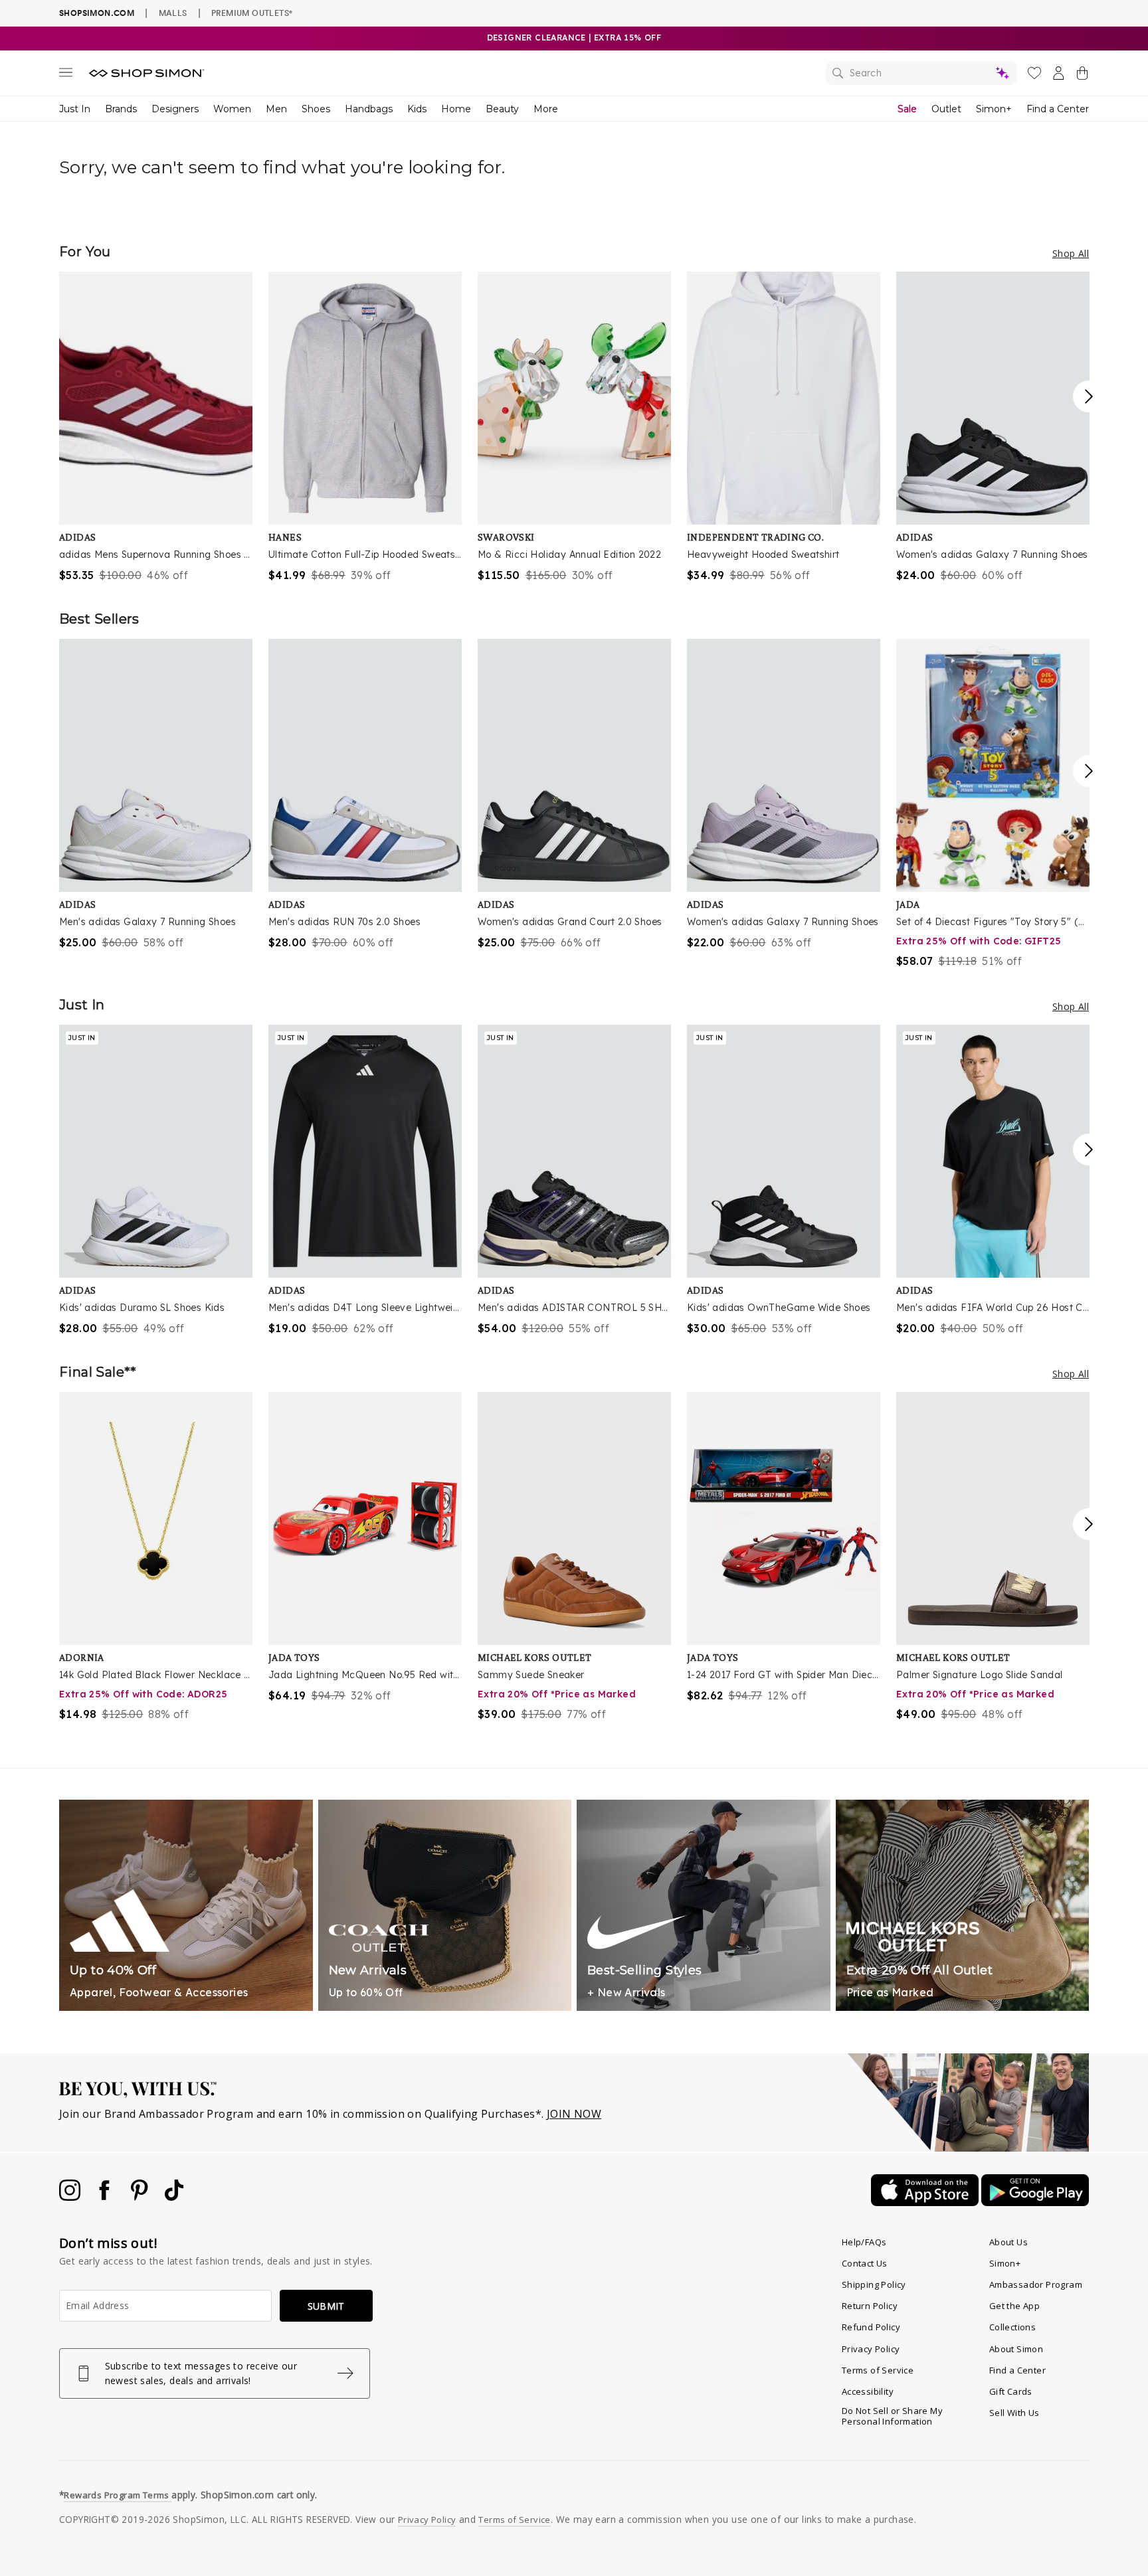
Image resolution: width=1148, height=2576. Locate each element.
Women (232, 109)
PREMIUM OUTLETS (252, 13)
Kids (417, 109)
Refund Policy (871, 2327)
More (546, 109)
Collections (1012, 2327)
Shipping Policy (874, 2284)
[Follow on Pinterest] (141, 2197)
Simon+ (994, 109)
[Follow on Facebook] (106, 2197)
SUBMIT (326, 2306)
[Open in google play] (1035, 2202)
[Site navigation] (66, 75)
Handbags (369, 109)
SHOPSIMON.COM (97, 13)
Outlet (946, 109)
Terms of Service (878, 2370)
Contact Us (865, 2263)
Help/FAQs (864, 2242)
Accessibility (868, 2391)
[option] (156, 427)
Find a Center (1058, 109)
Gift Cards (1011, 2391)
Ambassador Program (1036, 2284)
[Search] (921, 73)
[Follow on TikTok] (174, 2197)
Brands (121, 109)
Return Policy (870, 2306)
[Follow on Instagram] (71, 2197)
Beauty (502, 109)
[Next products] (1089, 396)
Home (456, 109)
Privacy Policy (871, 2349)
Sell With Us (1014, 2413)
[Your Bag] (1082, 76)
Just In (75, 109)
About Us (1008, 2242)
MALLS (173, 13)
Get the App (1014, 2306)
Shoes (316, 109)
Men (276, 109)
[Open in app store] (926, 2202)
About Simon (1016, 2349)
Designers (175, 109)
